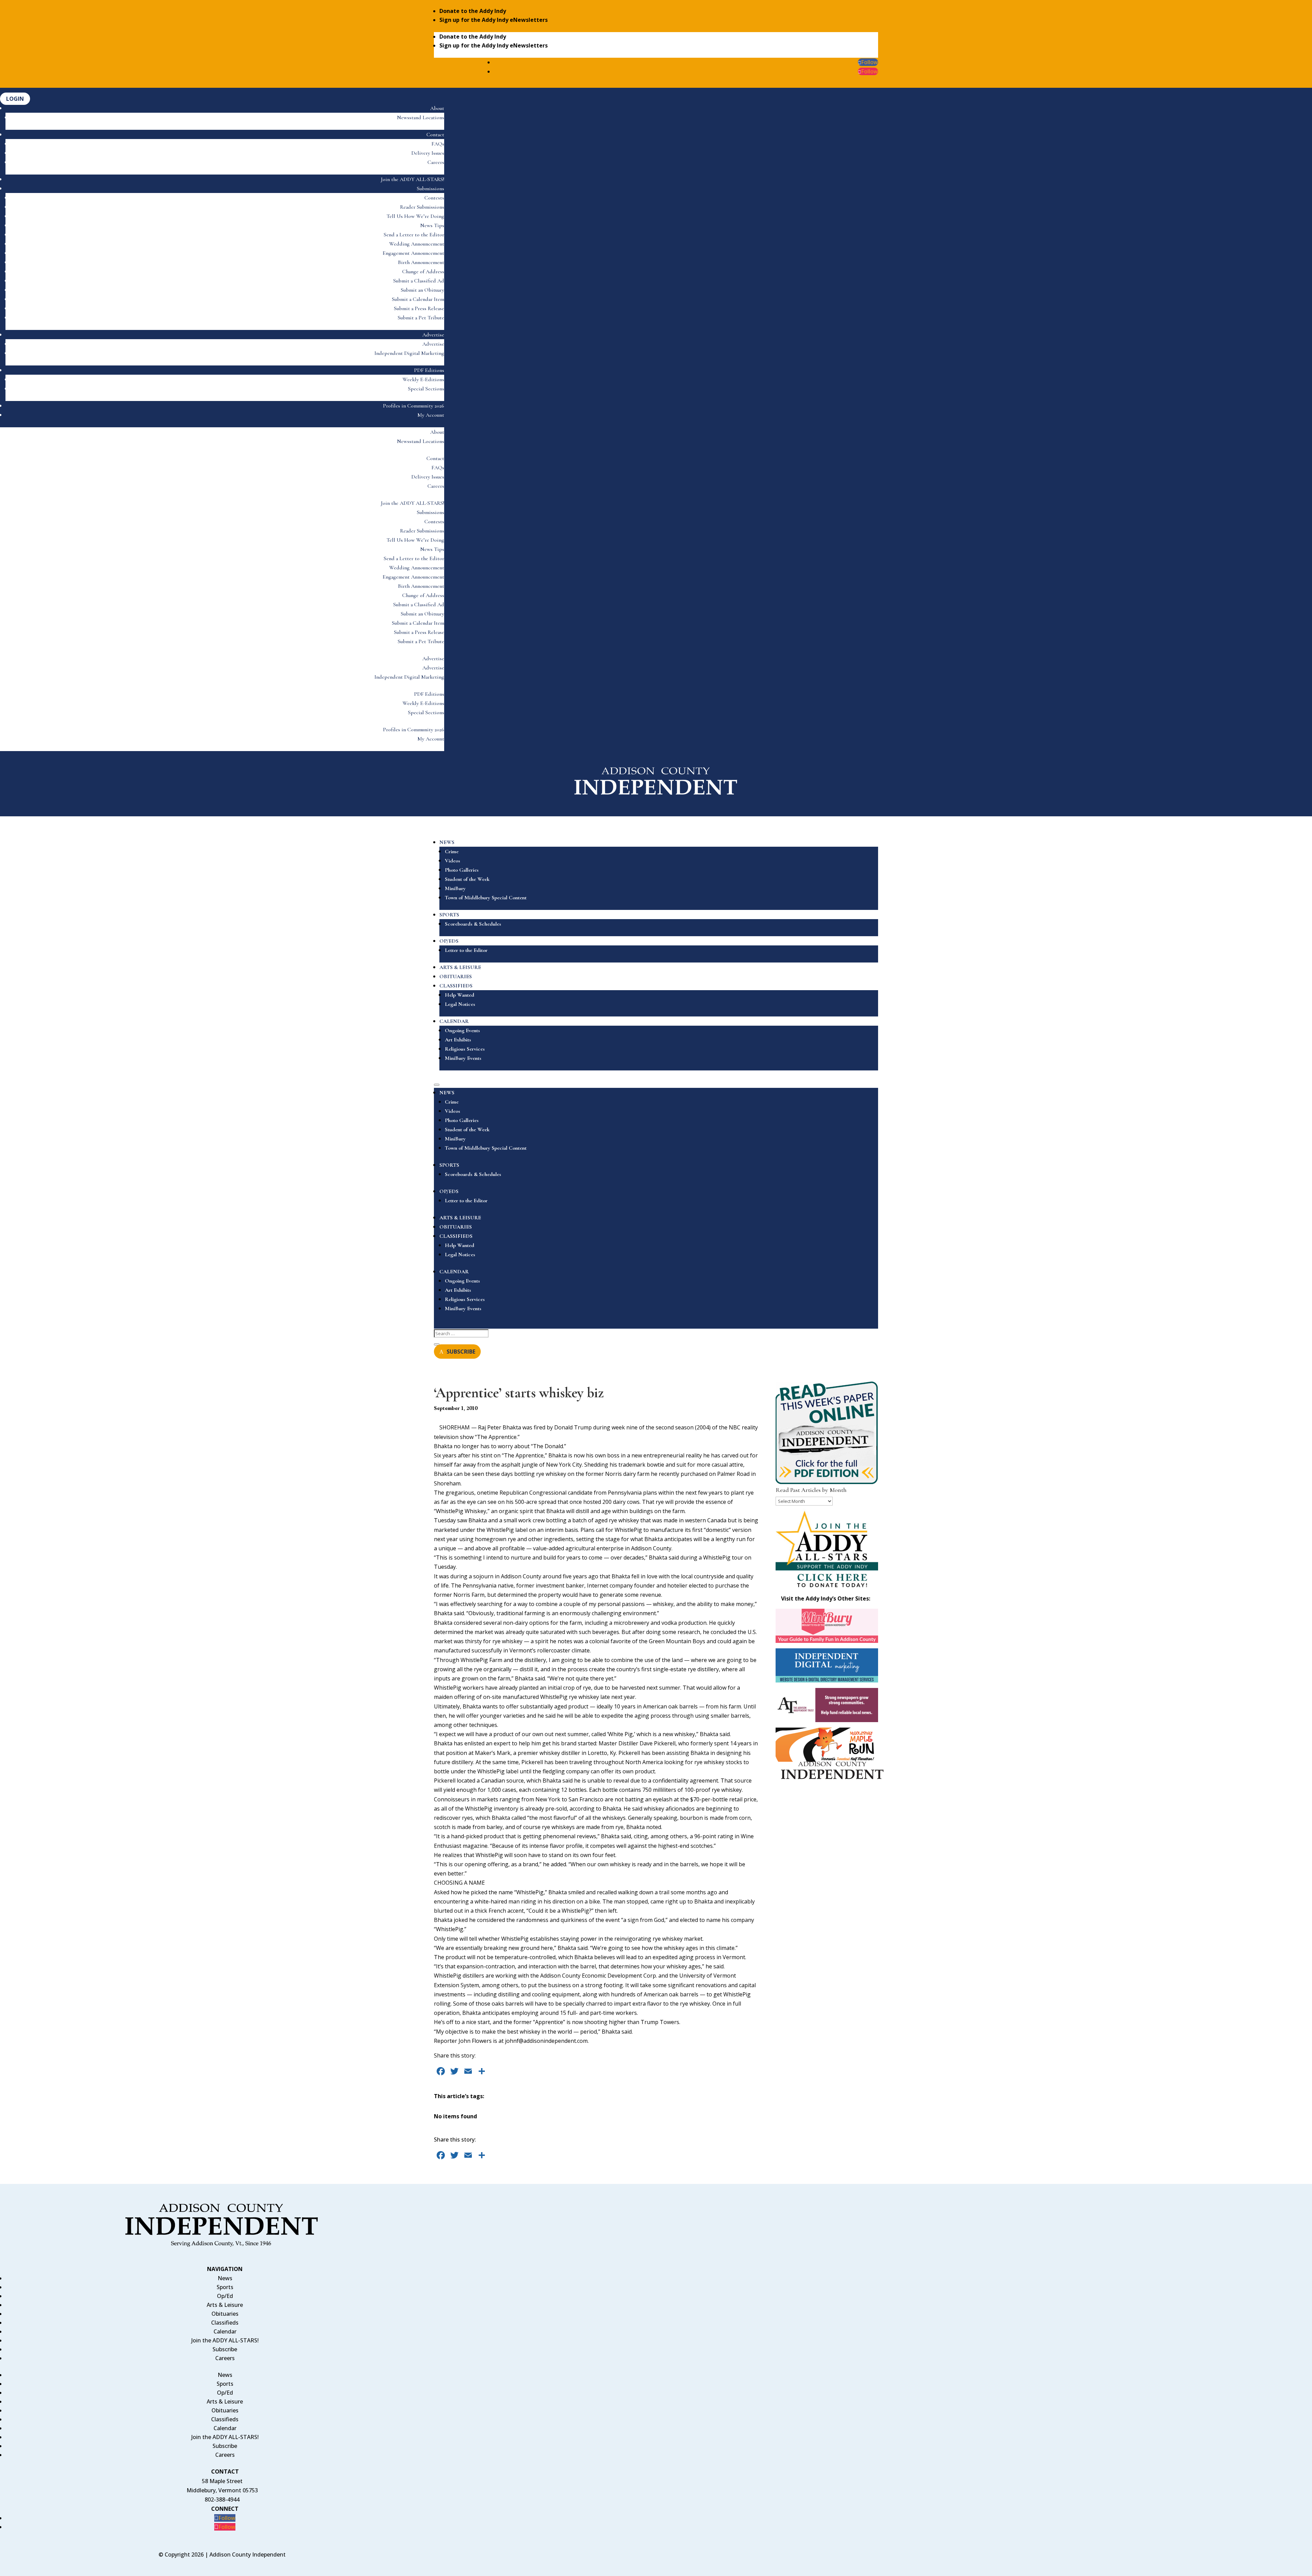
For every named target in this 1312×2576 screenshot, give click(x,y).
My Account (431, 415)
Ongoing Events (462, 1030)
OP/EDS (449, 941)
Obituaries (225, 2314)
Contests (434, 198)
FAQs (438, 144)
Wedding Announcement (417, 244)
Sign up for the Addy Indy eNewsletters (494, 20)
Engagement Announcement (413, 253)
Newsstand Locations (421, 117)
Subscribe (225, 2349)
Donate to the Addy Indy (473, 11)
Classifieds (225, 2323)
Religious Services (465, 1049)
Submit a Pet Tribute (421, 318)
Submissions (430, 189)
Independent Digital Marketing (409, 353)
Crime (452, 851)
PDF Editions (429, 370)
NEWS (447, 842)
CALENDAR (454, 1021)
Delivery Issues (428, 153)
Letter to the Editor (466, 950)
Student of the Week (467, 879)
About (437, 108)
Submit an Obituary (422, 290)
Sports (225, 2287)
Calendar (225, 2331)
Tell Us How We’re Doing (415, 216)
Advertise (433, 335)
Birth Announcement (421, 262)
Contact (435, 135)
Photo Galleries (462, 870)
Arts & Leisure (225, 2305)
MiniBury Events (463, 1058)
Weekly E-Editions (423, 379)
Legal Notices (460, 1004)
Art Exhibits (458, 1040)
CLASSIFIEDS (456, 986)
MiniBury (455, 888)
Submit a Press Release (419, 308)
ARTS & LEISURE (460, 967)
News (225, 2278)
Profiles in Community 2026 (414, 406)
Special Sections (426, 389)
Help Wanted (460, 995)
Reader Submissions (422, 207)
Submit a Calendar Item (418, 299)
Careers (436, 162)
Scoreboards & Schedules (473, 924)
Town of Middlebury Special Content (486, 898)
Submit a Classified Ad (419, 281)
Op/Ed (225, 2296)
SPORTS (449, 915)
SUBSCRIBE (461, 1352)
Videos (453, 861)
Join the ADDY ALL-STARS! (413, 179)
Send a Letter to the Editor (414, 235)
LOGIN (15, 99)
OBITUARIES (456, 977)
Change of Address (423, 272)
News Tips (432, 225)
